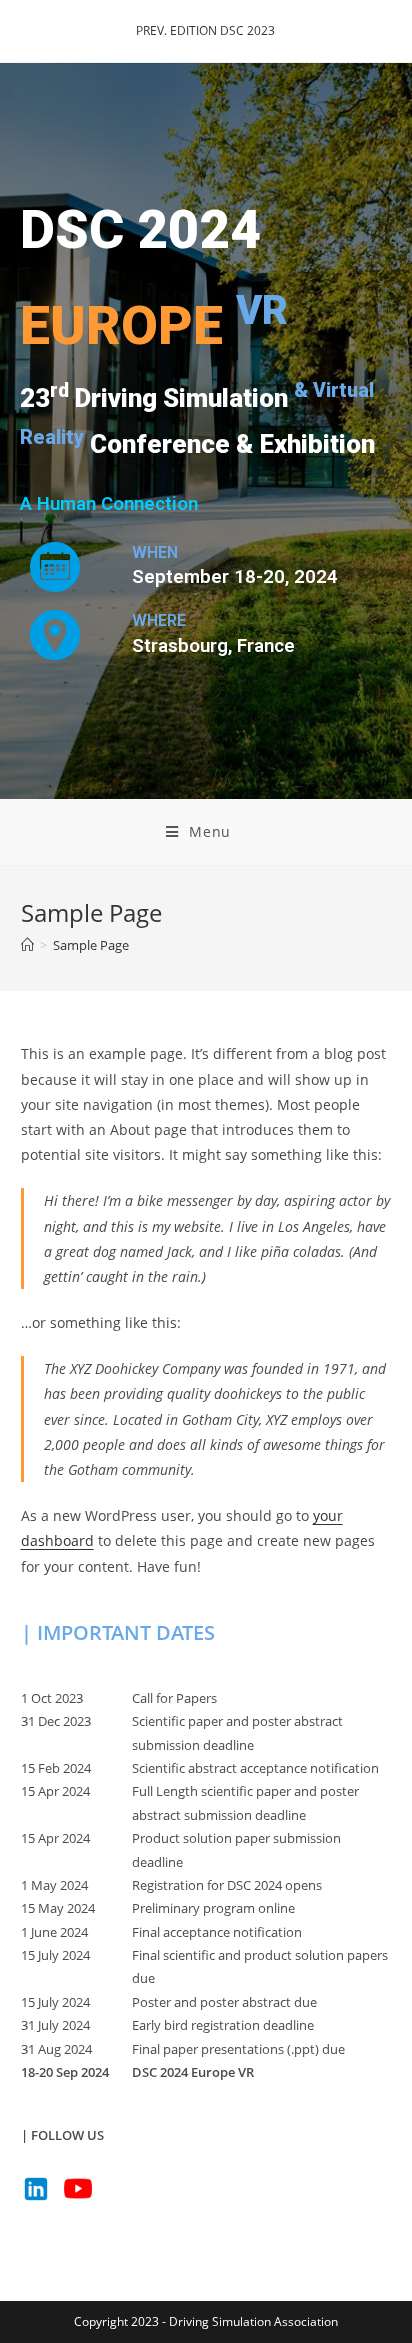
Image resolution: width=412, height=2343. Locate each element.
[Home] (27, 945)
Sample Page (91, 945)
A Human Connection (109, 504)
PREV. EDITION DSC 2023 (205, 30)
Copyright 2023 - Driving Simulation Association (206, 2321)
